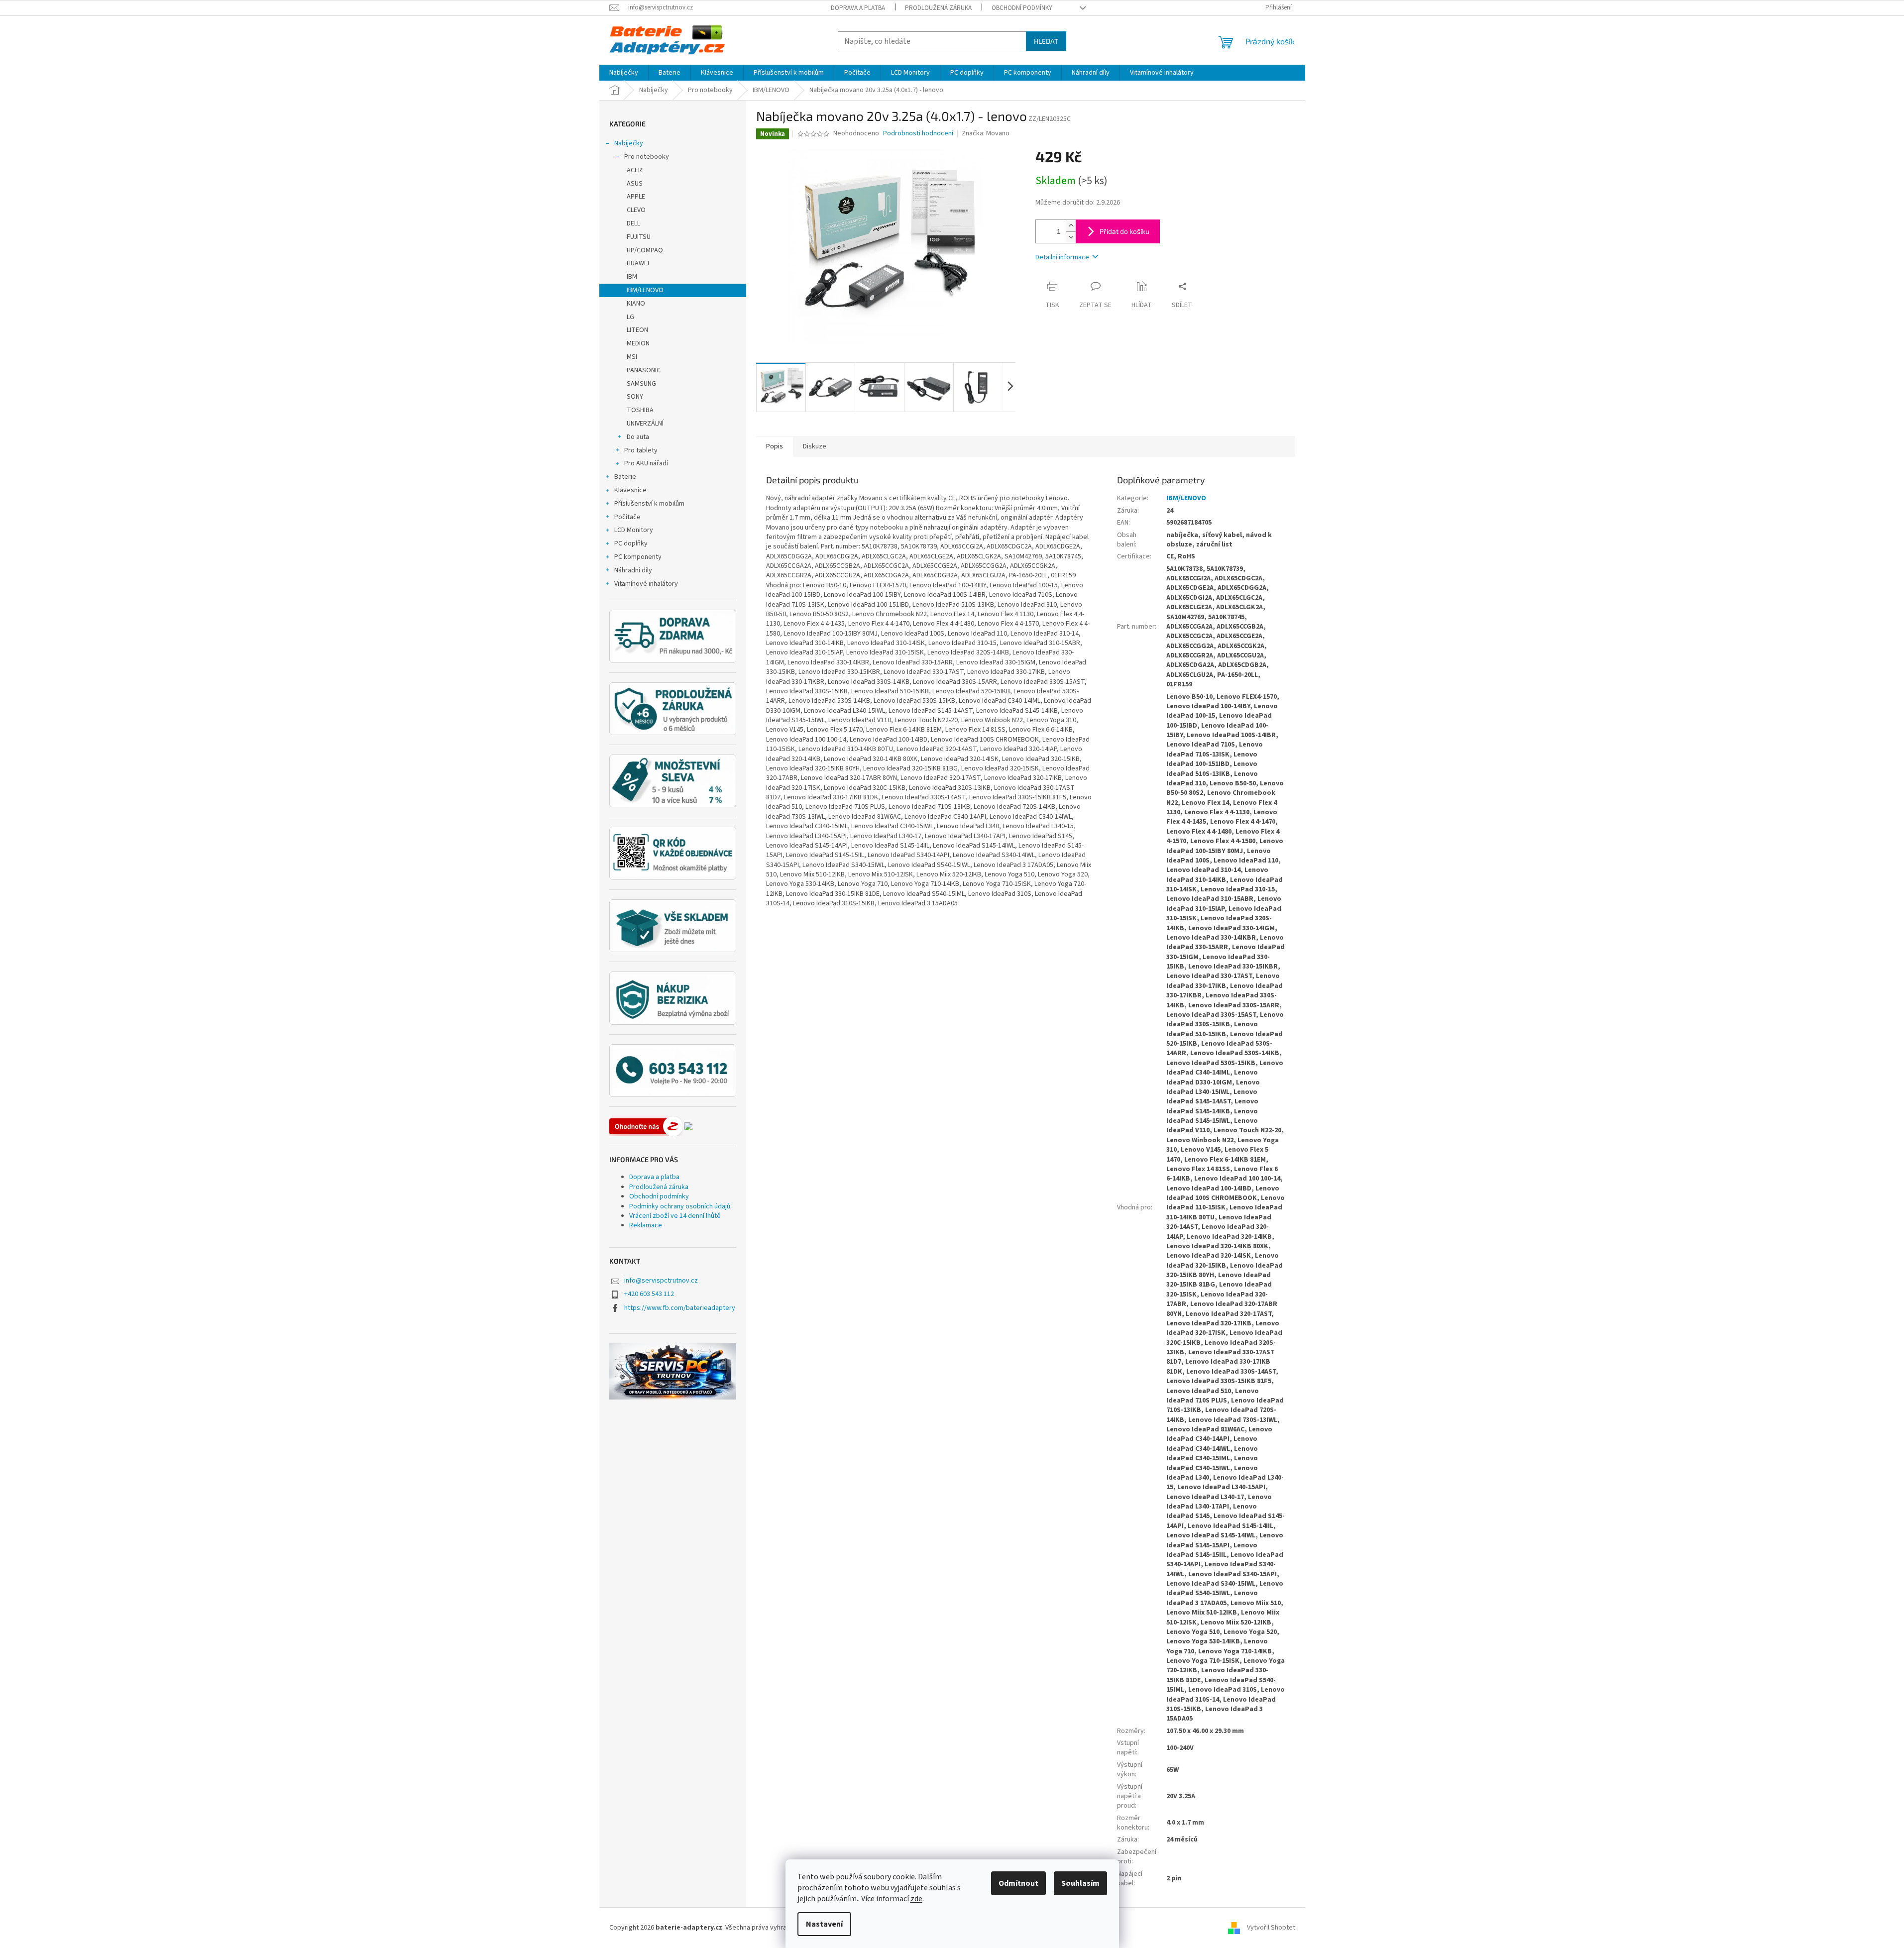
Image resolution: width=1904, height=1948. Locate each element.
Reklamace (646, 1225)
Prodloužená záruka (938, 8)
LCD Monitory (634, 530)
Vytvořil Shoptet (1271, 1928)
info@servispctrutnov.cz (661, 1281)
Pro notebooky (647, 157)
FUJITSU (639, 237)
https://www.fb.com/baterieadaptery (680, 1308)
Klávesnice (630, 490)
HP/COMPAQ (645, 250)
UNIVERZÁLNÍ (645, 424)
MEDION (638, 343)
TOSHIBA (640, 410)
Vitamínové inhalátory (646, 584)
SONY (635, 397)
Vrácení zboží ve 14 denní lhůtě (675, 1216)
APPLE (636, 197)
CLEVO (636, 210)
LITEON (637, 330)
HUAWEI (638, 263)
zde (916, 1899)
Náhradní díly (633, 570)
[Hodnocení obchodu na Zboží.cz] (646, 1126)
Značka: (986, 133)
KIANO (636, 304)
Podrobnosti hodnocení (918, 134)
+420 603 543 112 (649, 1294)
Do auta (638, 437)
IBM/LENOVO (645, 290)
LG (630, 317)
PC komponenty (638, 557)
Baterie (625, 477)
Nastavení (824, 1924)
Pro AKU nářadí (646, 463)
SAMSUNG (641, 384)
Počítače (627, 517)
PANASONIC (644, 370)
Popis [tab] (775, 446)
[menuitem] (624, 73)
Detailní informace (1062, 257)
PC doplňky (631, 543)
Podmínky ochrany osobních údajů (680, 1206)
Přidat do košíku (1124, 231)
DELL (633, 223)
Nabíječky (629, 143)
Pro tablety (641, 450)
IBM (632, 277)
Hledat (1046, 41)
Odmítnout (1018, 1883)
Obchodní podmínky (1022, 8)
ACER (634, 170)
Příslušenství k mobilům (649, 504)
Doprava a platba (858, 8)
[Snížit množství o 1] (1071, 237)
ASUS (635, 184)
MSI (632, 357)
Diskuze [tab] (815, 446)
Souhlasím (1080, 1883)
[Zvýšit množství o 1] (1071, 226)
